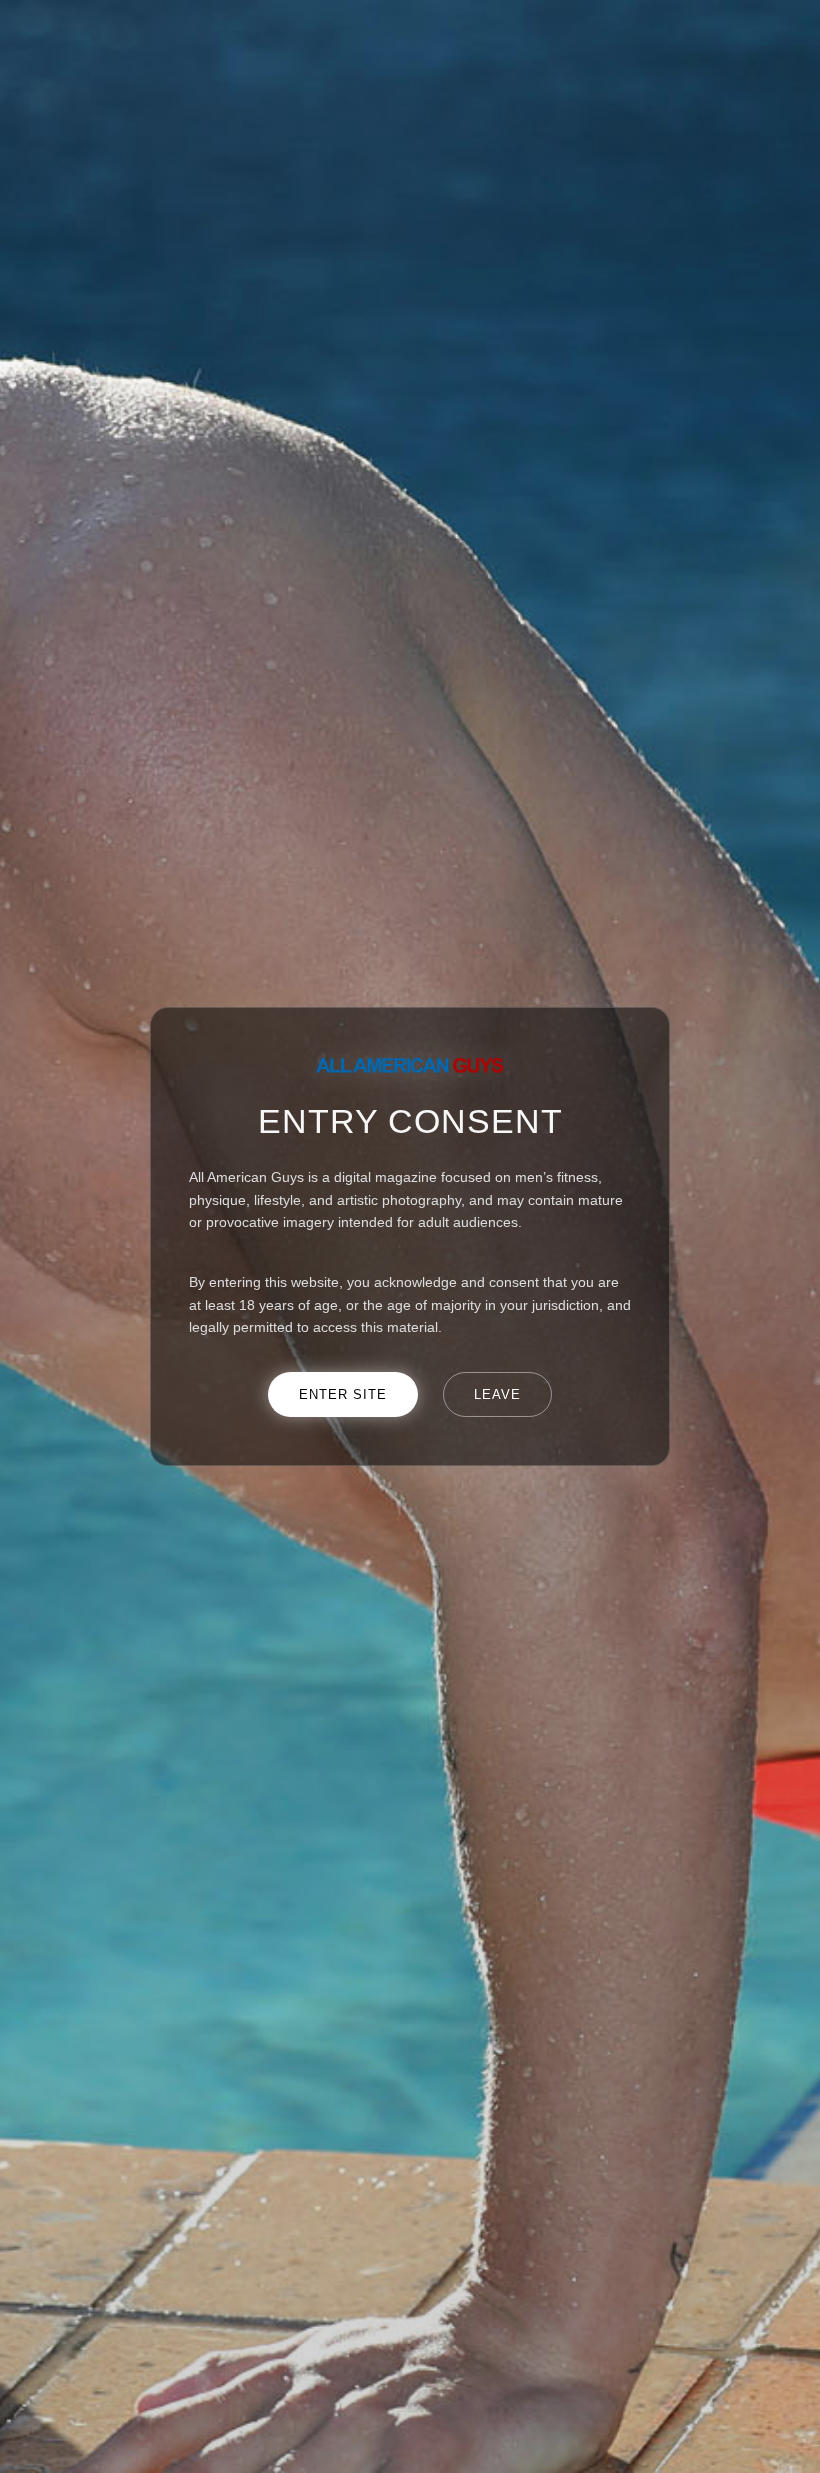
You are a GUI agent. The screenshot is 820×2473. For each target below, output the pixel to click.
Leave (497, 1394)
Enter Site (343, 1394)
